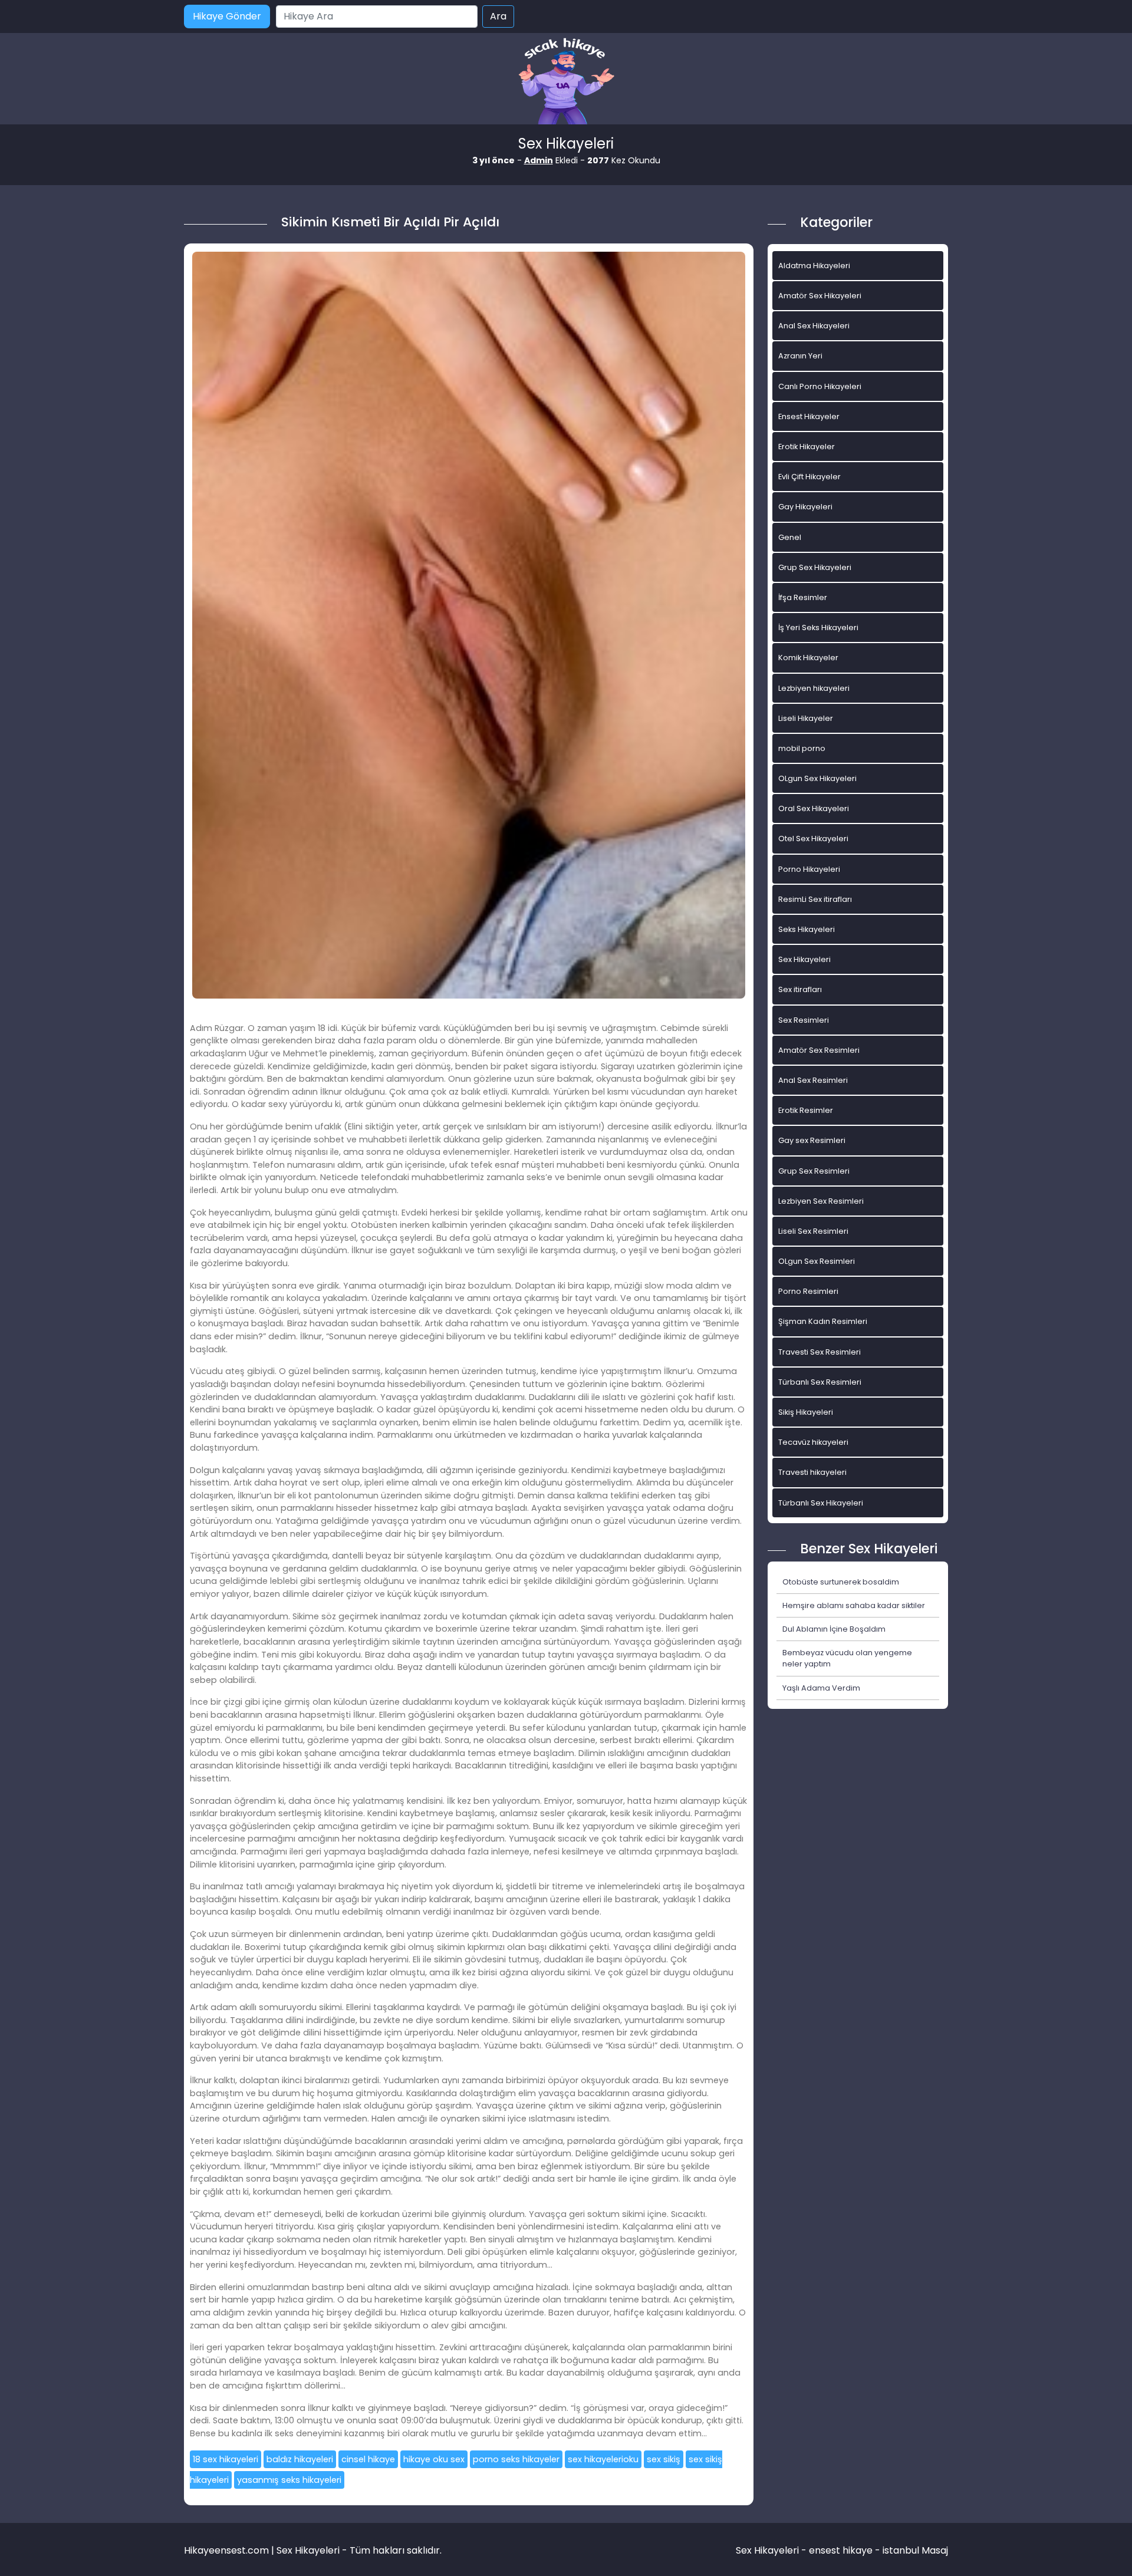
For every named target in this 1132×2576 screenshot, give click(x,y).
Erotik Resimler (806, 1110)
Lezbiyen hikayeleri (814, 688)
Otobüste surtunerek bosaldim (841, 1582)
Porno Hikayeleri (809, 869)
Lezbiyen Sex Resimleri (821, 1201)
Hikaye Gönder (227, 16)
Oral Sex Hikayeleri (814, 808)
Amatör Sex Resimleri (819, 1050)
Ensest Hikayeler (809, 416)
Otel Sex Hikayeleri (813, 839)
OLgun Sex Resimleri (817, 1261)
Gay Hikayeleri (805, 507)
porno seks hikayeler (516, 2459)
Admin (539, 160)
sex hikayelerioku (603, 2459)
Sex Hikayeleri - (772, 2550)
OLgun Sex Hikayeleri (817, 778)
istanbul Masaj (915, 2550)
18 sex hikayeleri (226, 2459)
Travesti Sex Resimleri (820, 1352)
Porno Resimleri (808, 1291)
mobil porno (802, 748)
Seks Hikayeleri (807, 929)
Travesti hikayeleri (812, 1472)
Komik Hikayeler (808, 658)
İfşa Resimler (803, 597)
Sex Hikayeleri (804, 959)
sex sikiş (664, 2459)
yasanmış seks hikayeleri (289, 2480)
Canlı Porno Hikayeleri (820, 386)
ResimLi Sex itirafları (815, 899)
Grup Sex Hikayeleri (815, 567)
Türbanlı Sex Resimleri (820, 1382)
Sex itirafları (800, 989)
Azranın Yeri (800, 356)
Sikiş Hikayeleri (806, 1412)
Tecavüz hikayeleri (813, 1442)
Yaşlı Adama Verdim (821, 1688)
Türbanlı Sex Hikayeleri (821, 1503)
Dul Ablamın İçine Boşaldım (834, 1629)
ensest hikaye (841, 2550)
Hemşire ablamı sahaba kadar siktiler (854, 1605)
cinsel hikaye (368, 2459)
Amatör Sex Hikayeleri (820, 296)
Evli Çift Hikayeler (809, 477)
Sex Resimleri (804, 1020)
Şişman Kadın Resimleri (823, 1321)
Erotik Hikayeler (807, 447)
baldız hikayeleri (300, 2459)
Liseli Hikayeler (806, 718)
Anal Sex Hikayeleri (814, 326)
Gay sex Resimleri (812, 1140)
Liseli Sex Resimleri (813, 1231)
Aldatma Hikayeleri (814, 266)
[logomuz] (566, 82)
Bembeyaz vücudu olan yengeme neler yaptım (847, 1658)
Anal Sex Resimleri (813, 1080)
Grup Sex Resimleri (814, 1171)
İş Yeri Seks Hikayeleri (818, 627)
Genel (790, 537)
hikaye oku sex (434, 2459)
